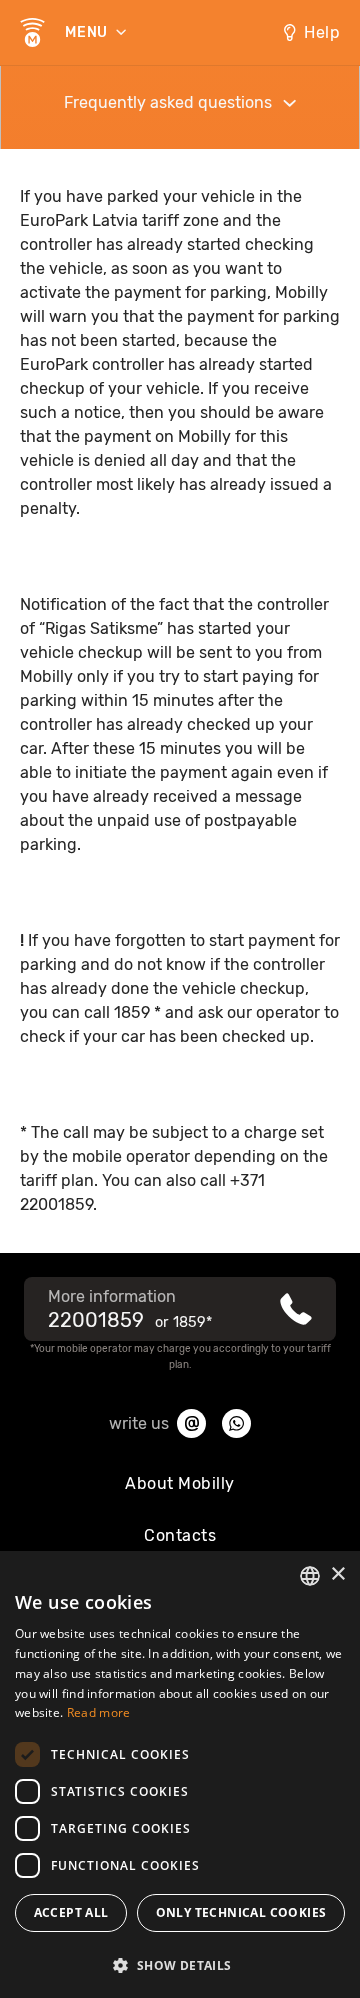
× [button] (337, 1574)
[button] (180, 1964)
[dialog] (180, 1774)
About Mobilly (180, 1483)
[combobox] (310, 1576)
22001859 (96, 1320)
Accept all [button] (71, 1912)
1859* (192, 1322)
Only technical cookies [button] (241, 1912)
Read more (99, 1712)
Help (322, 32)
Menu (88, 32)
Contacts (180, 1535)
